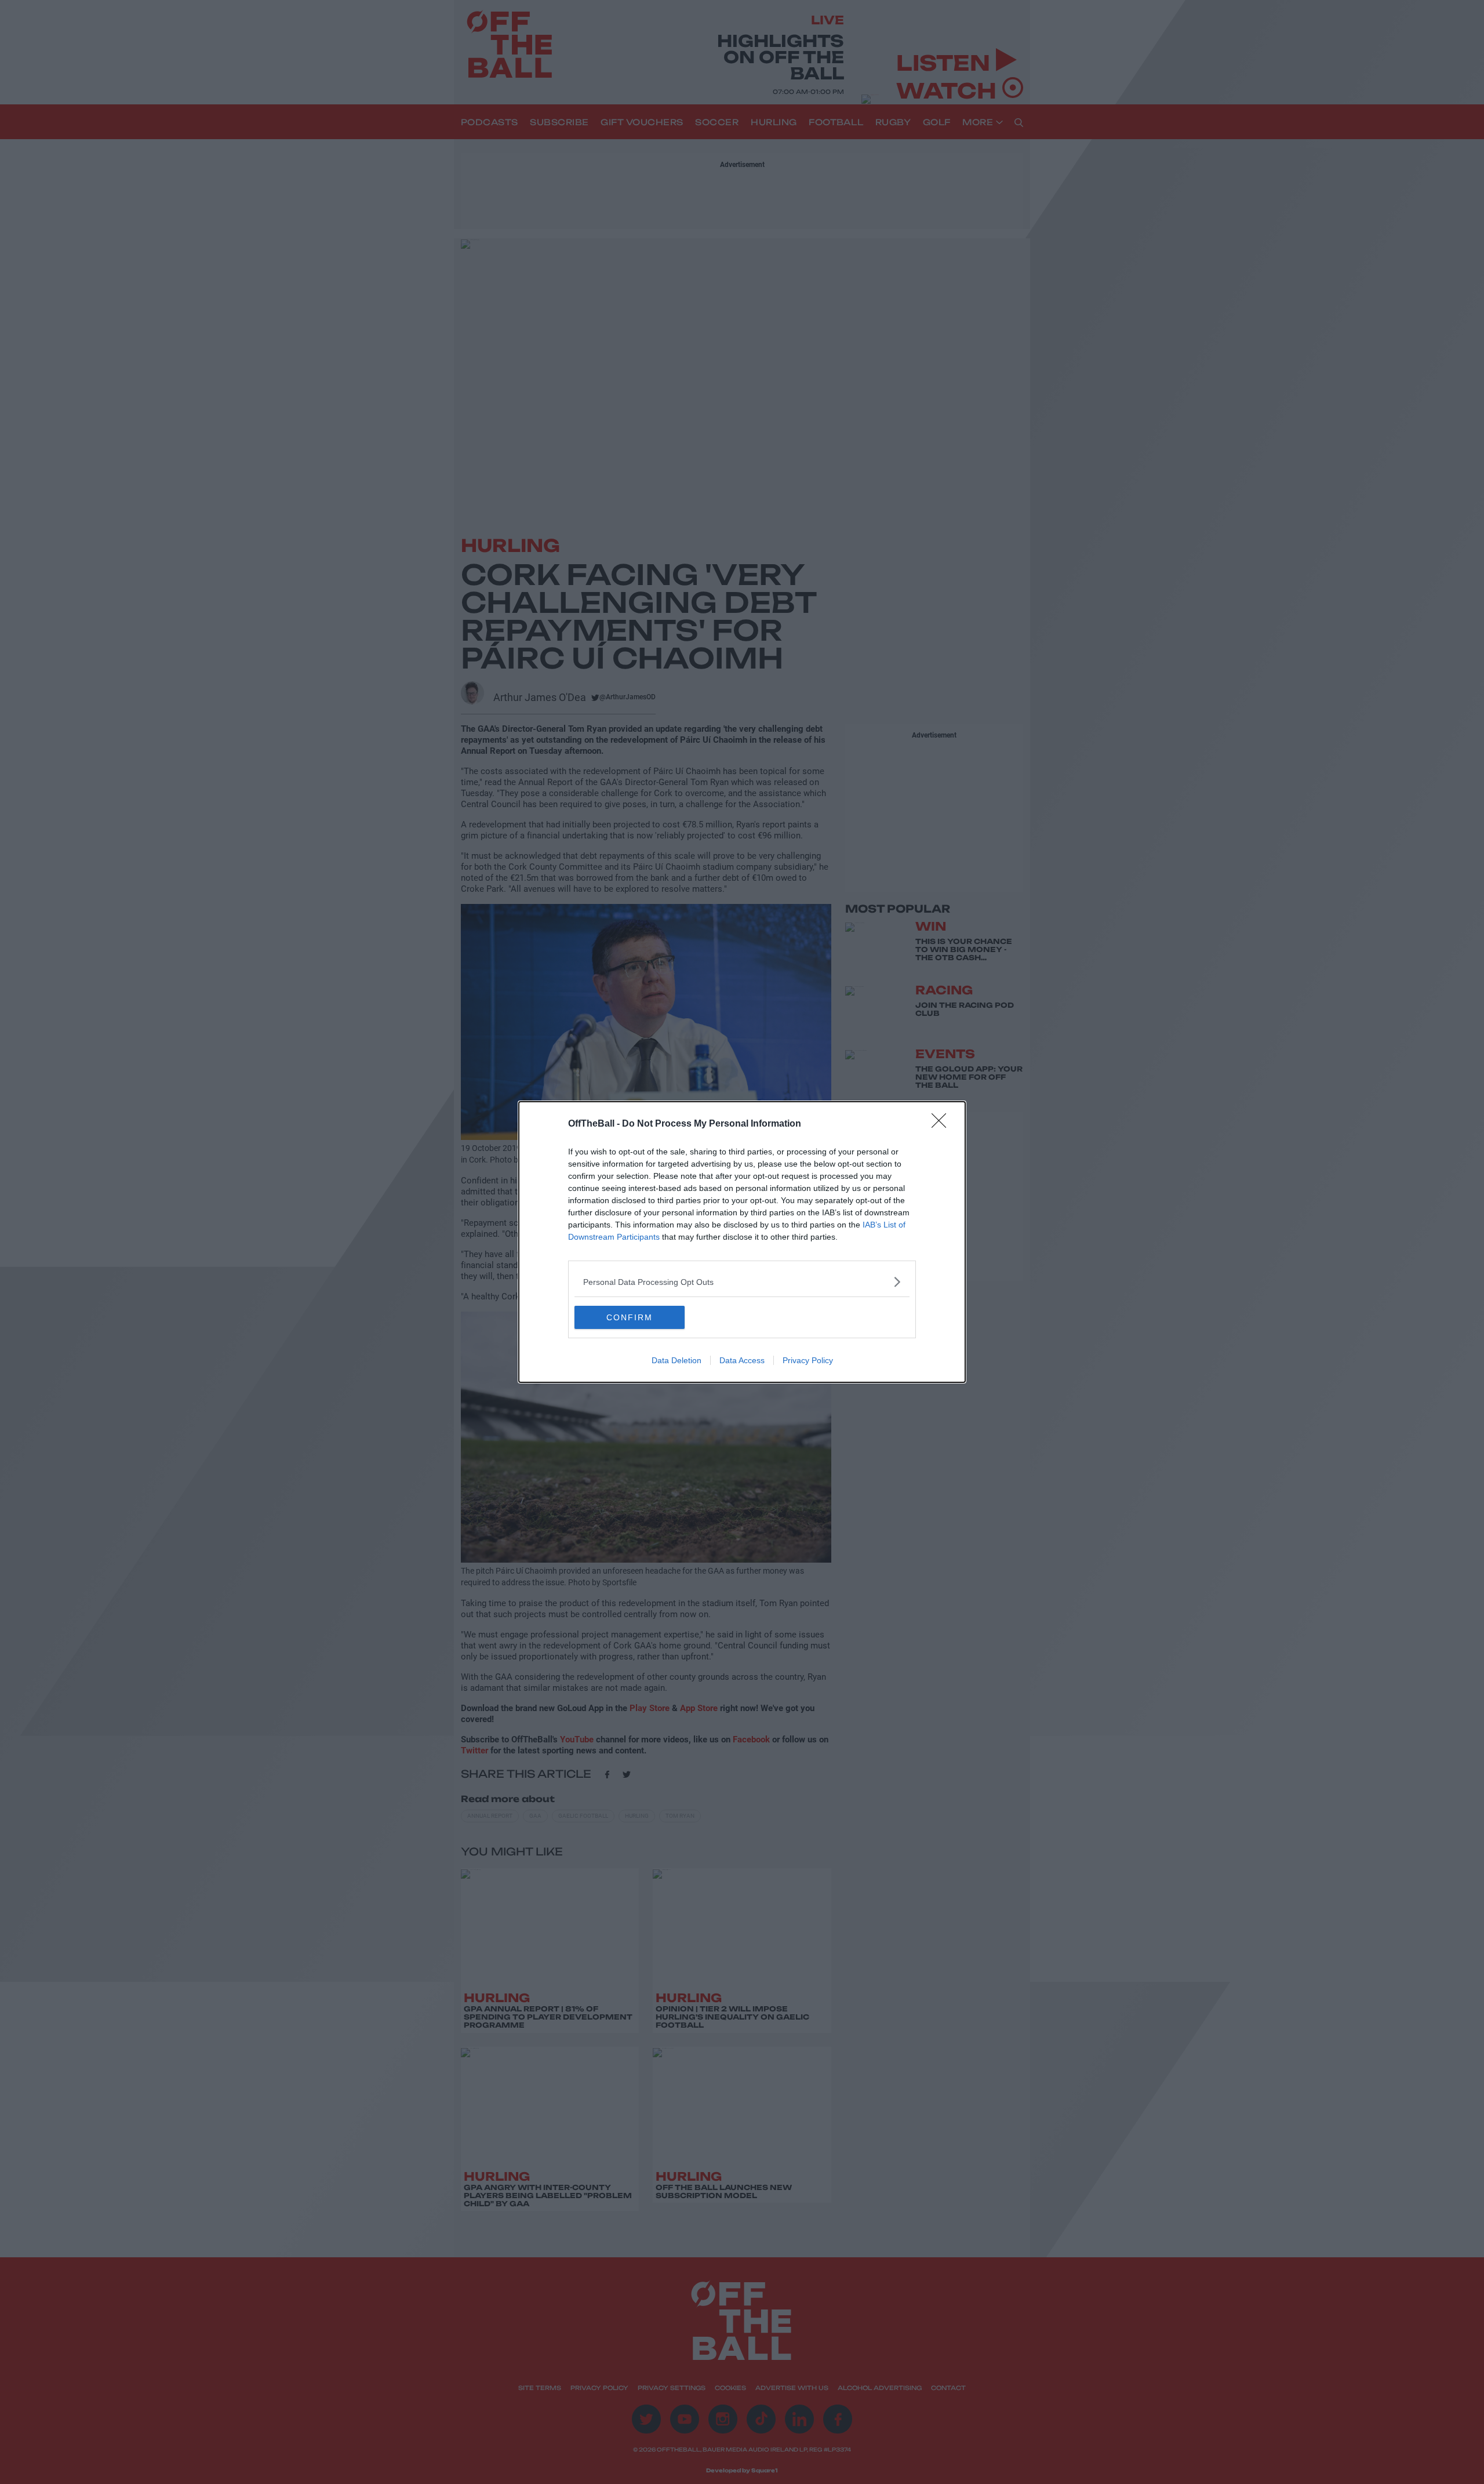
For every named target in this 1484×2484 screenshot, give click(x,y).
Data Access (742, 1360)
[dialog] (742, 1242)
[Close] (943, 1124)
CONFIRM (630, 1317)
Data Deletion (676, 1360)
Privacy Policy (808, 1360)
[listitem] (742, 1282)
